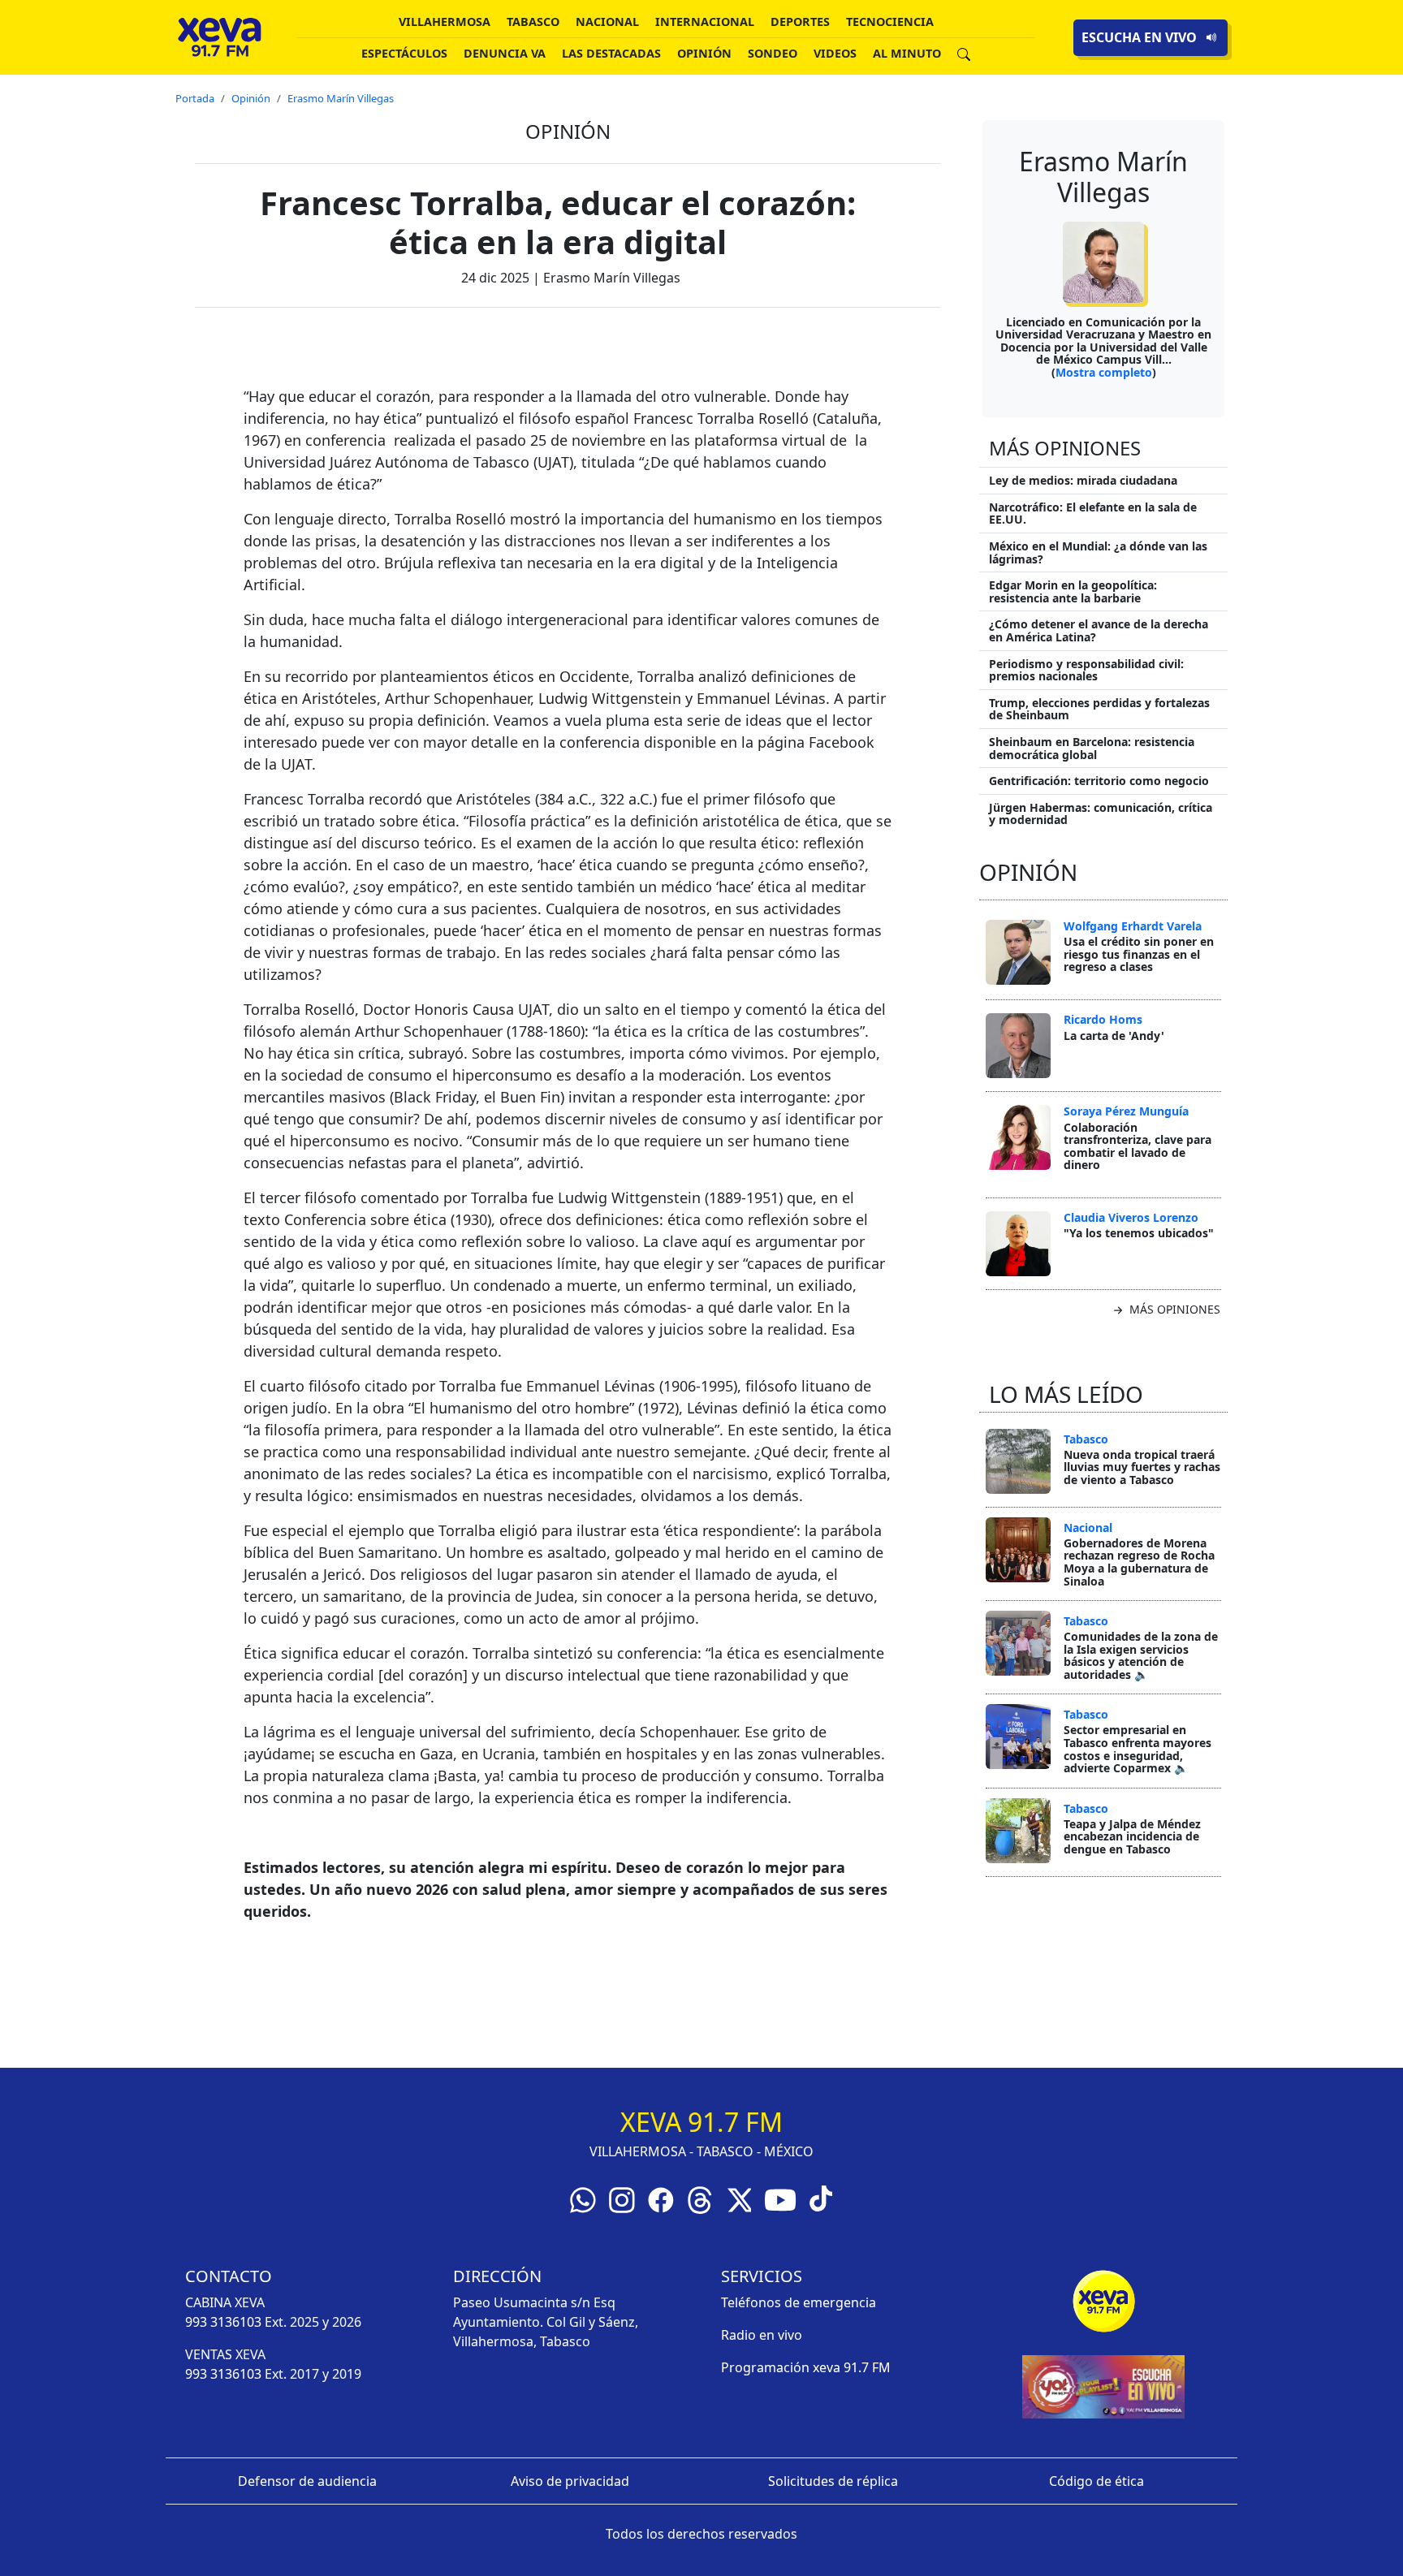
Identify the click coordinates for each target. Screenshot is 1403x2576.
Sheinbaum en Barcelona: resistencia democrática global (1092, 748)
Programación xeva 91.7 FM (806, 2367)
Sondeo (773, 53)
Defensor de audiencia (307, 2481)
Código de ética (1096, 2481)
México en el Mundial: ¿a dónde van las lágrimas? (1098, 552)
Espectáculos (404, 53)
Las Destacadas (611, 53)
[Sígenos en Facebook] (661, 2198)
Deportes (800, 22)
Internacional (705, 22)
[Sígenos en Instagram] (622, 2198)
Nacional (607, 22)
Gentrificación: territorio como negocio (1099, 781)
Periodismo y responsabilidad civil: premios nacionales (1086, 670)
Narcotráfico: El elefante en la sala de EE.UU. (1093, 513)
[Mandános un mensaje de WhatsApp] (583, 2198)
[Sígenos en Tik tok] (821, 2197)
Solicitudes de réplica (833, 2481)
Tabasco (533, 22)
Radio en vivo (762, 2335)
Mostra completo (1104, 372)
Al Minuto (907, 53)
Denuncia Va (505, 53)
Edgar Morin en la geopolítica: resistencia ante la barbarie (1073, 591)
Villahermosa (445, 22)
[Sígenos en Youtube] (780, 2198)
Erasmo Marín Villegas (341, 98)
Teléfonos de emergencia (799, 2302)
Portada (195, 98)
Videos (835, 53)
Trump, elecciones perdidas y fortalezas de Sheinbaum (1099, 709)
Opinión (704, 53)
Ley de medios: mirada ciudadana (1083, 480)
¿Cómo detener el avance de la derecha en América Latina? (1099, 630)
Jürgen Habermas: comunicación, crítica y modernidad (1101, 814)
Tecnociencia (890, 22)
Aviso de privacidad (570, 2481)
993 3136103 (223, 2322)
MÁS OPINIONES (1173, 1309)
